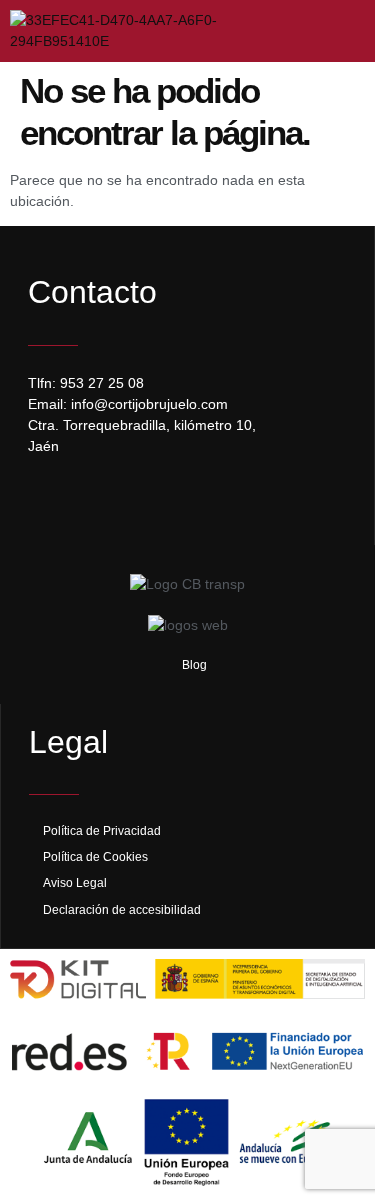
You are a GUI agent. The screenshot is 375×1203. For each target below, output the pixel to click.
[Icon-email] (128, 497)
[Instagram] (88, 497)
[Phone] (168, 497)
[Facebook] (48, 497)
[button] (338, 31)
